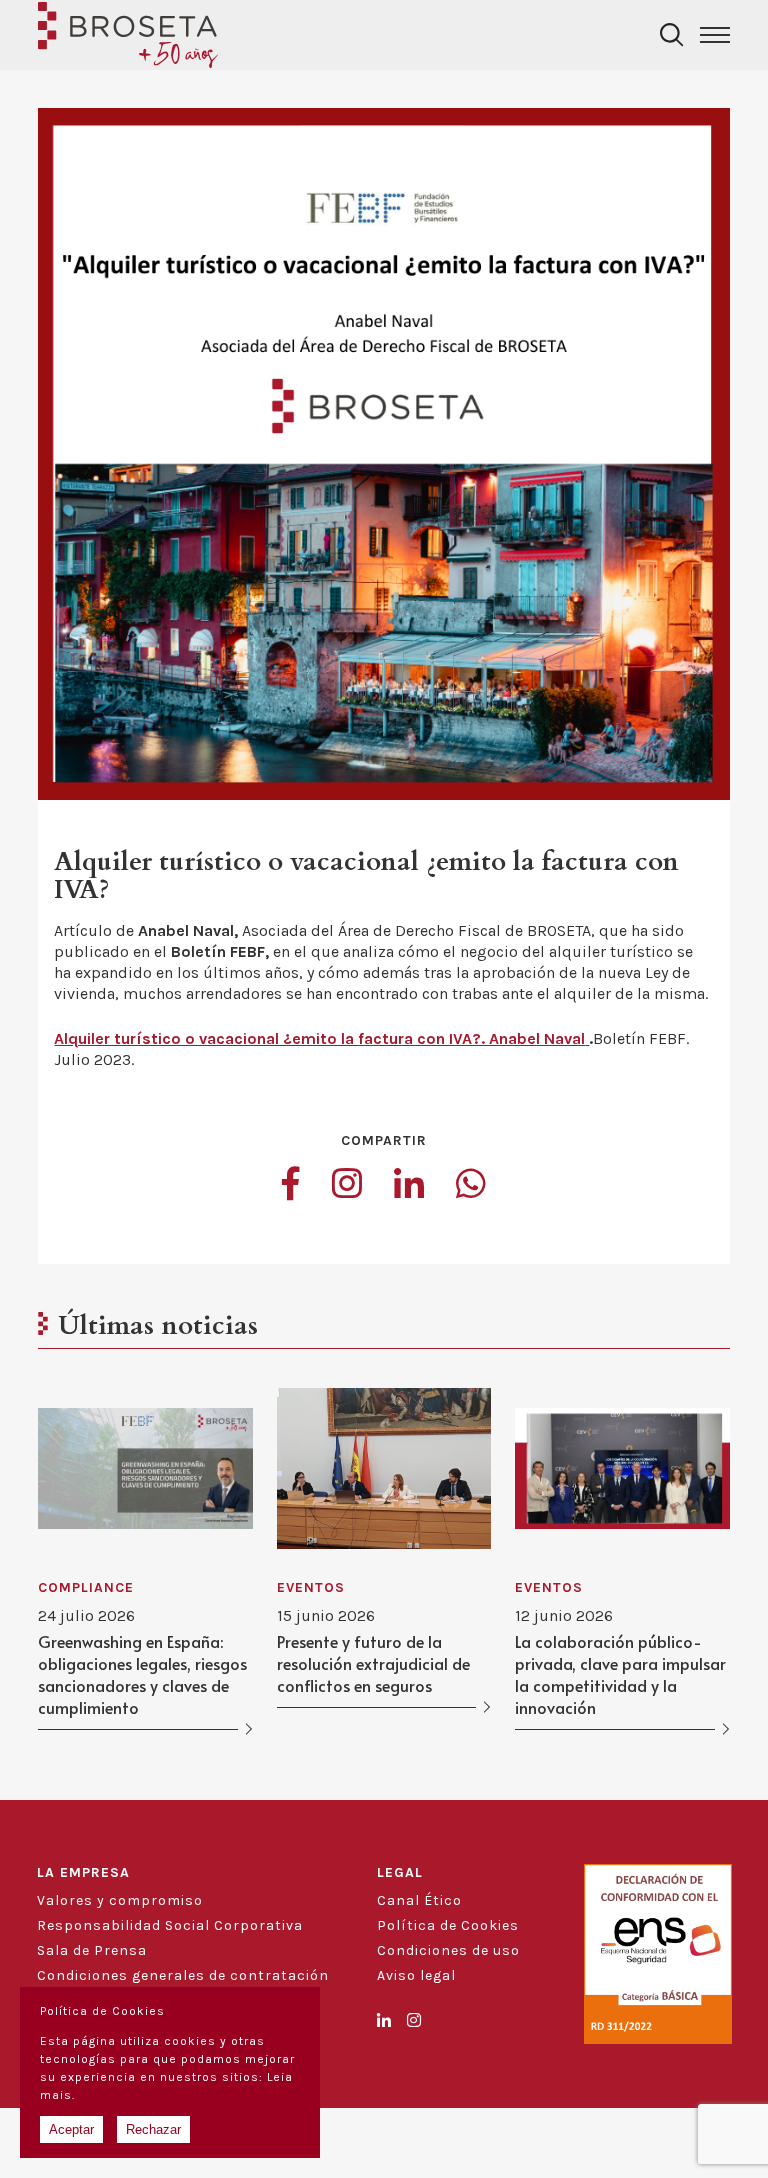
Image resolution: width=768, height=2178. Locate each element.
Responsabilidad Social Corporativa (170, 1925)
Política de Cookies (448, 1925)
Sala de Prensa (92, 1950)
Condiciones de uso (448, 1950)
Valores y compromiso (120, 1900)
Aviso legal (416, 1975)
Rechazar (153, 2129)
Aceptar (71, 2129)
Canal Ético (419, 1900)
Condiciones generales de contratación (183, 1975)
